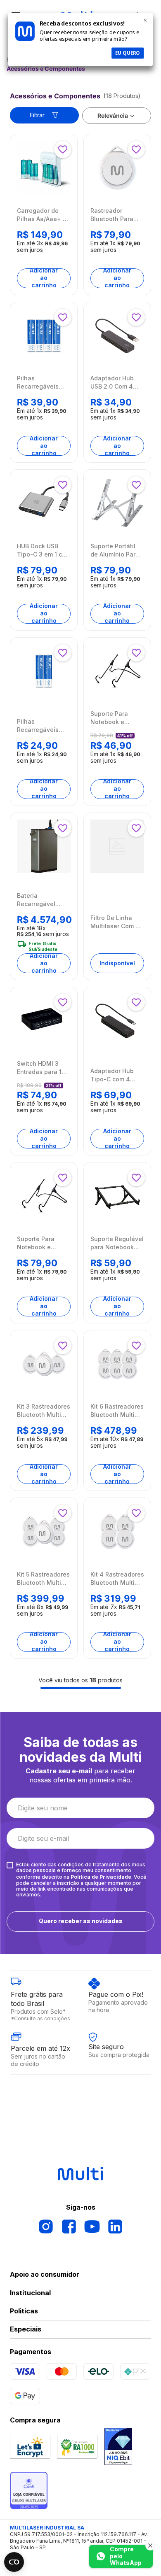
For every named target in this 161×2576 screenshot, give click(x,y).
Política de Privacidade (101, 1877)
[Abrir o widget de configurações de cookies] (14, 2562)
